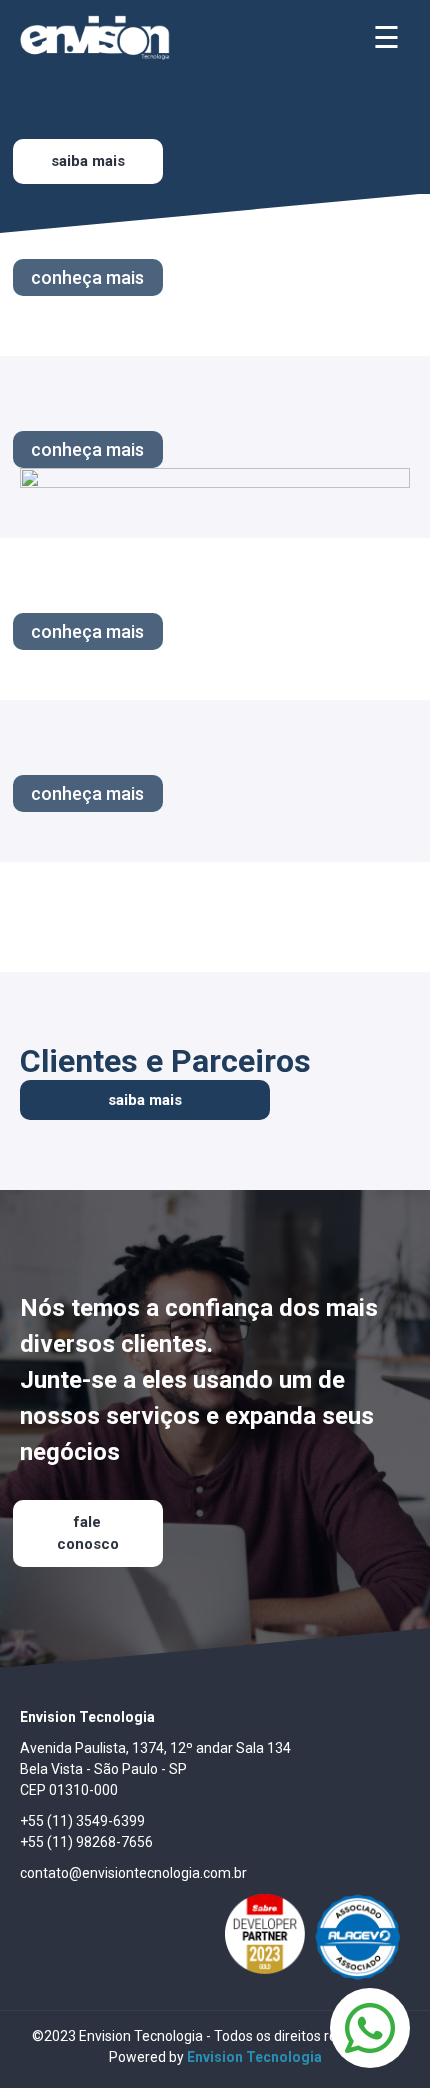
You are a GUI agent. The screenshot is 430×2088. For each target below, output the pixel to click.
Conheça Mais (87, 277)
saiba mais (145, 1100)
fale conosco (88, 1533)
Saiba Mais (88, 161)
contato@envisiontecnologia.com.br (133, 1873)
